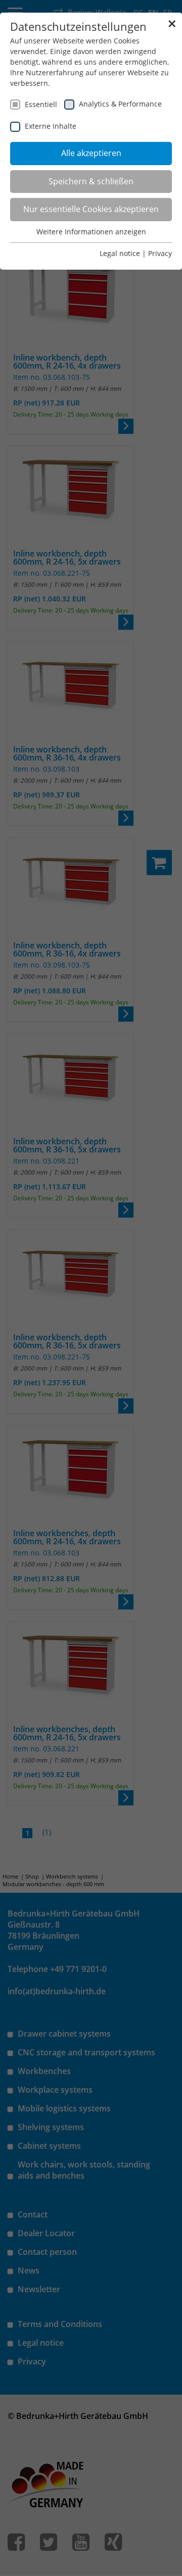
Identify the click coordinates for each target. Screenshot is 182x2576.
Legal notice (120, 253)
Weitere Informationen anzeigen (91, 232)
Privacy (160, 253)
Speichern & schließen (91, 181)
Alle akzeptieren (91, 153)
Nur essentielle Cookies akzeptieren (91, 209)
